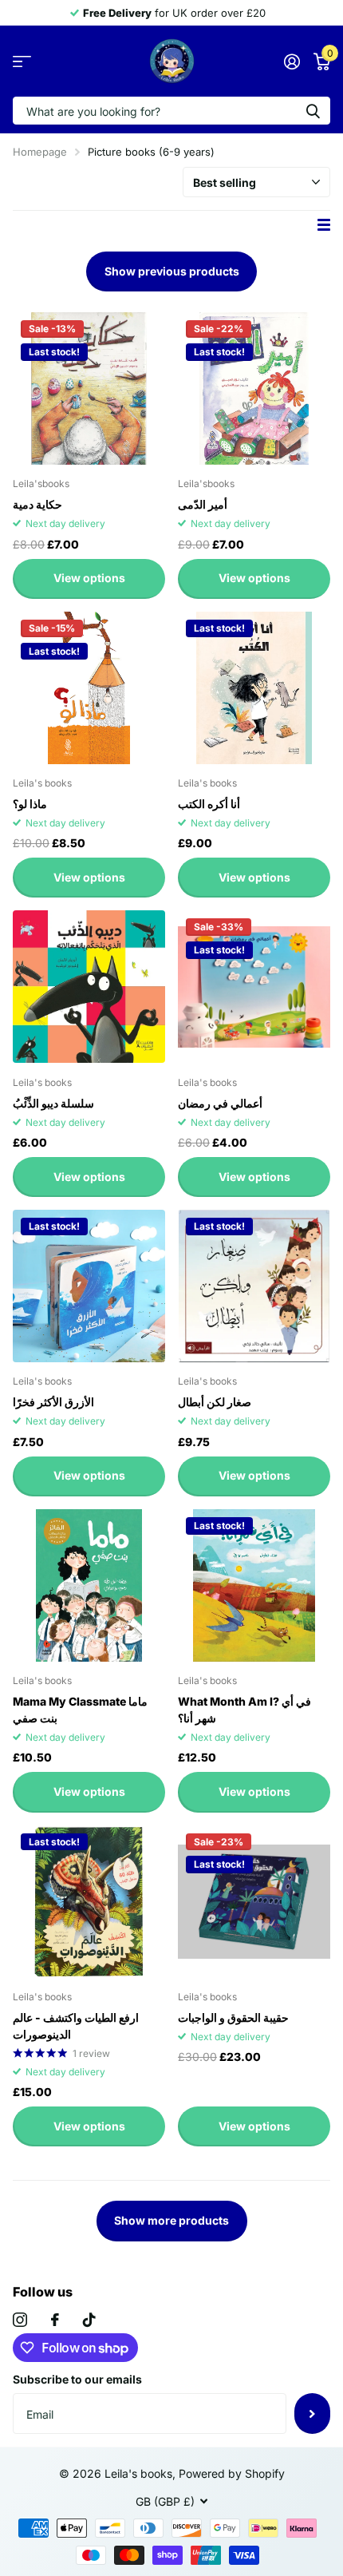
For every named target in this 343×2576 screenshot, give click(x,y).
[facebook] (55, 2320)
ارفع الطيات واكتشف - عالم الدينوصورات (76, 2026)
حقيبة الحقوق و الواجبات (233, 2017)
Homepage (40, 152)
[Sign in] (292, 61)
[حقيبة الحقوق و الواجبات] (254, 1902)
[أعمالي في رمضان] (254, 987)
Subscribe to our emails (77, 2379)
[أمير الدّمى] (254, 388)
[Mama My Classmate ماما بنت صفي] (89, 1585)
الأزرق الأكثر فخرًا (53, 1402)
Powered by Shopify (232, 2473)
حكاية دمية (37, 504)
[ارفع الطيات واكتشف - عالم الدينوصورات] (89, 1902)
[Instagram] (20, 2320)
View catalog (22, 61)
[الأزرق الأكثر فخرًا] (89, 1286)
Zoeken (313, 111)
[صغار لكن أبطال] (254, 1286)
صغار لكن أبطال (215, 1402)
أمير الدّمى (203, 504)
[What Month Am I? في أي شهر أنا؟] (254, 1585)
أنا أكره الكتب (209, 804)
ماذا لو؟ (30, 804)
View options (89, 578)
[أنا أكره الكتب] (254, 688)
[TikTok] (89, 2320)
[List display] (324, 225)
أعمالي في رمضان (220, 1103)
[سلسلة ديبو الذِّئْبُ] (89, 987)
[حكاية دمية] (89, 388)
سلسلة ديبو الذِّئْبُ (53, 1103)
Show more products (171, 2220)
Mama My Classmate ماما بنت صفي (80, 1710)
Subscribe (312, 2413)
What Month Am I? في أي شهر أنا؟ (244, 1710)
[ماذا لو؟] (89, 688)
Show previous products (172, 271)
